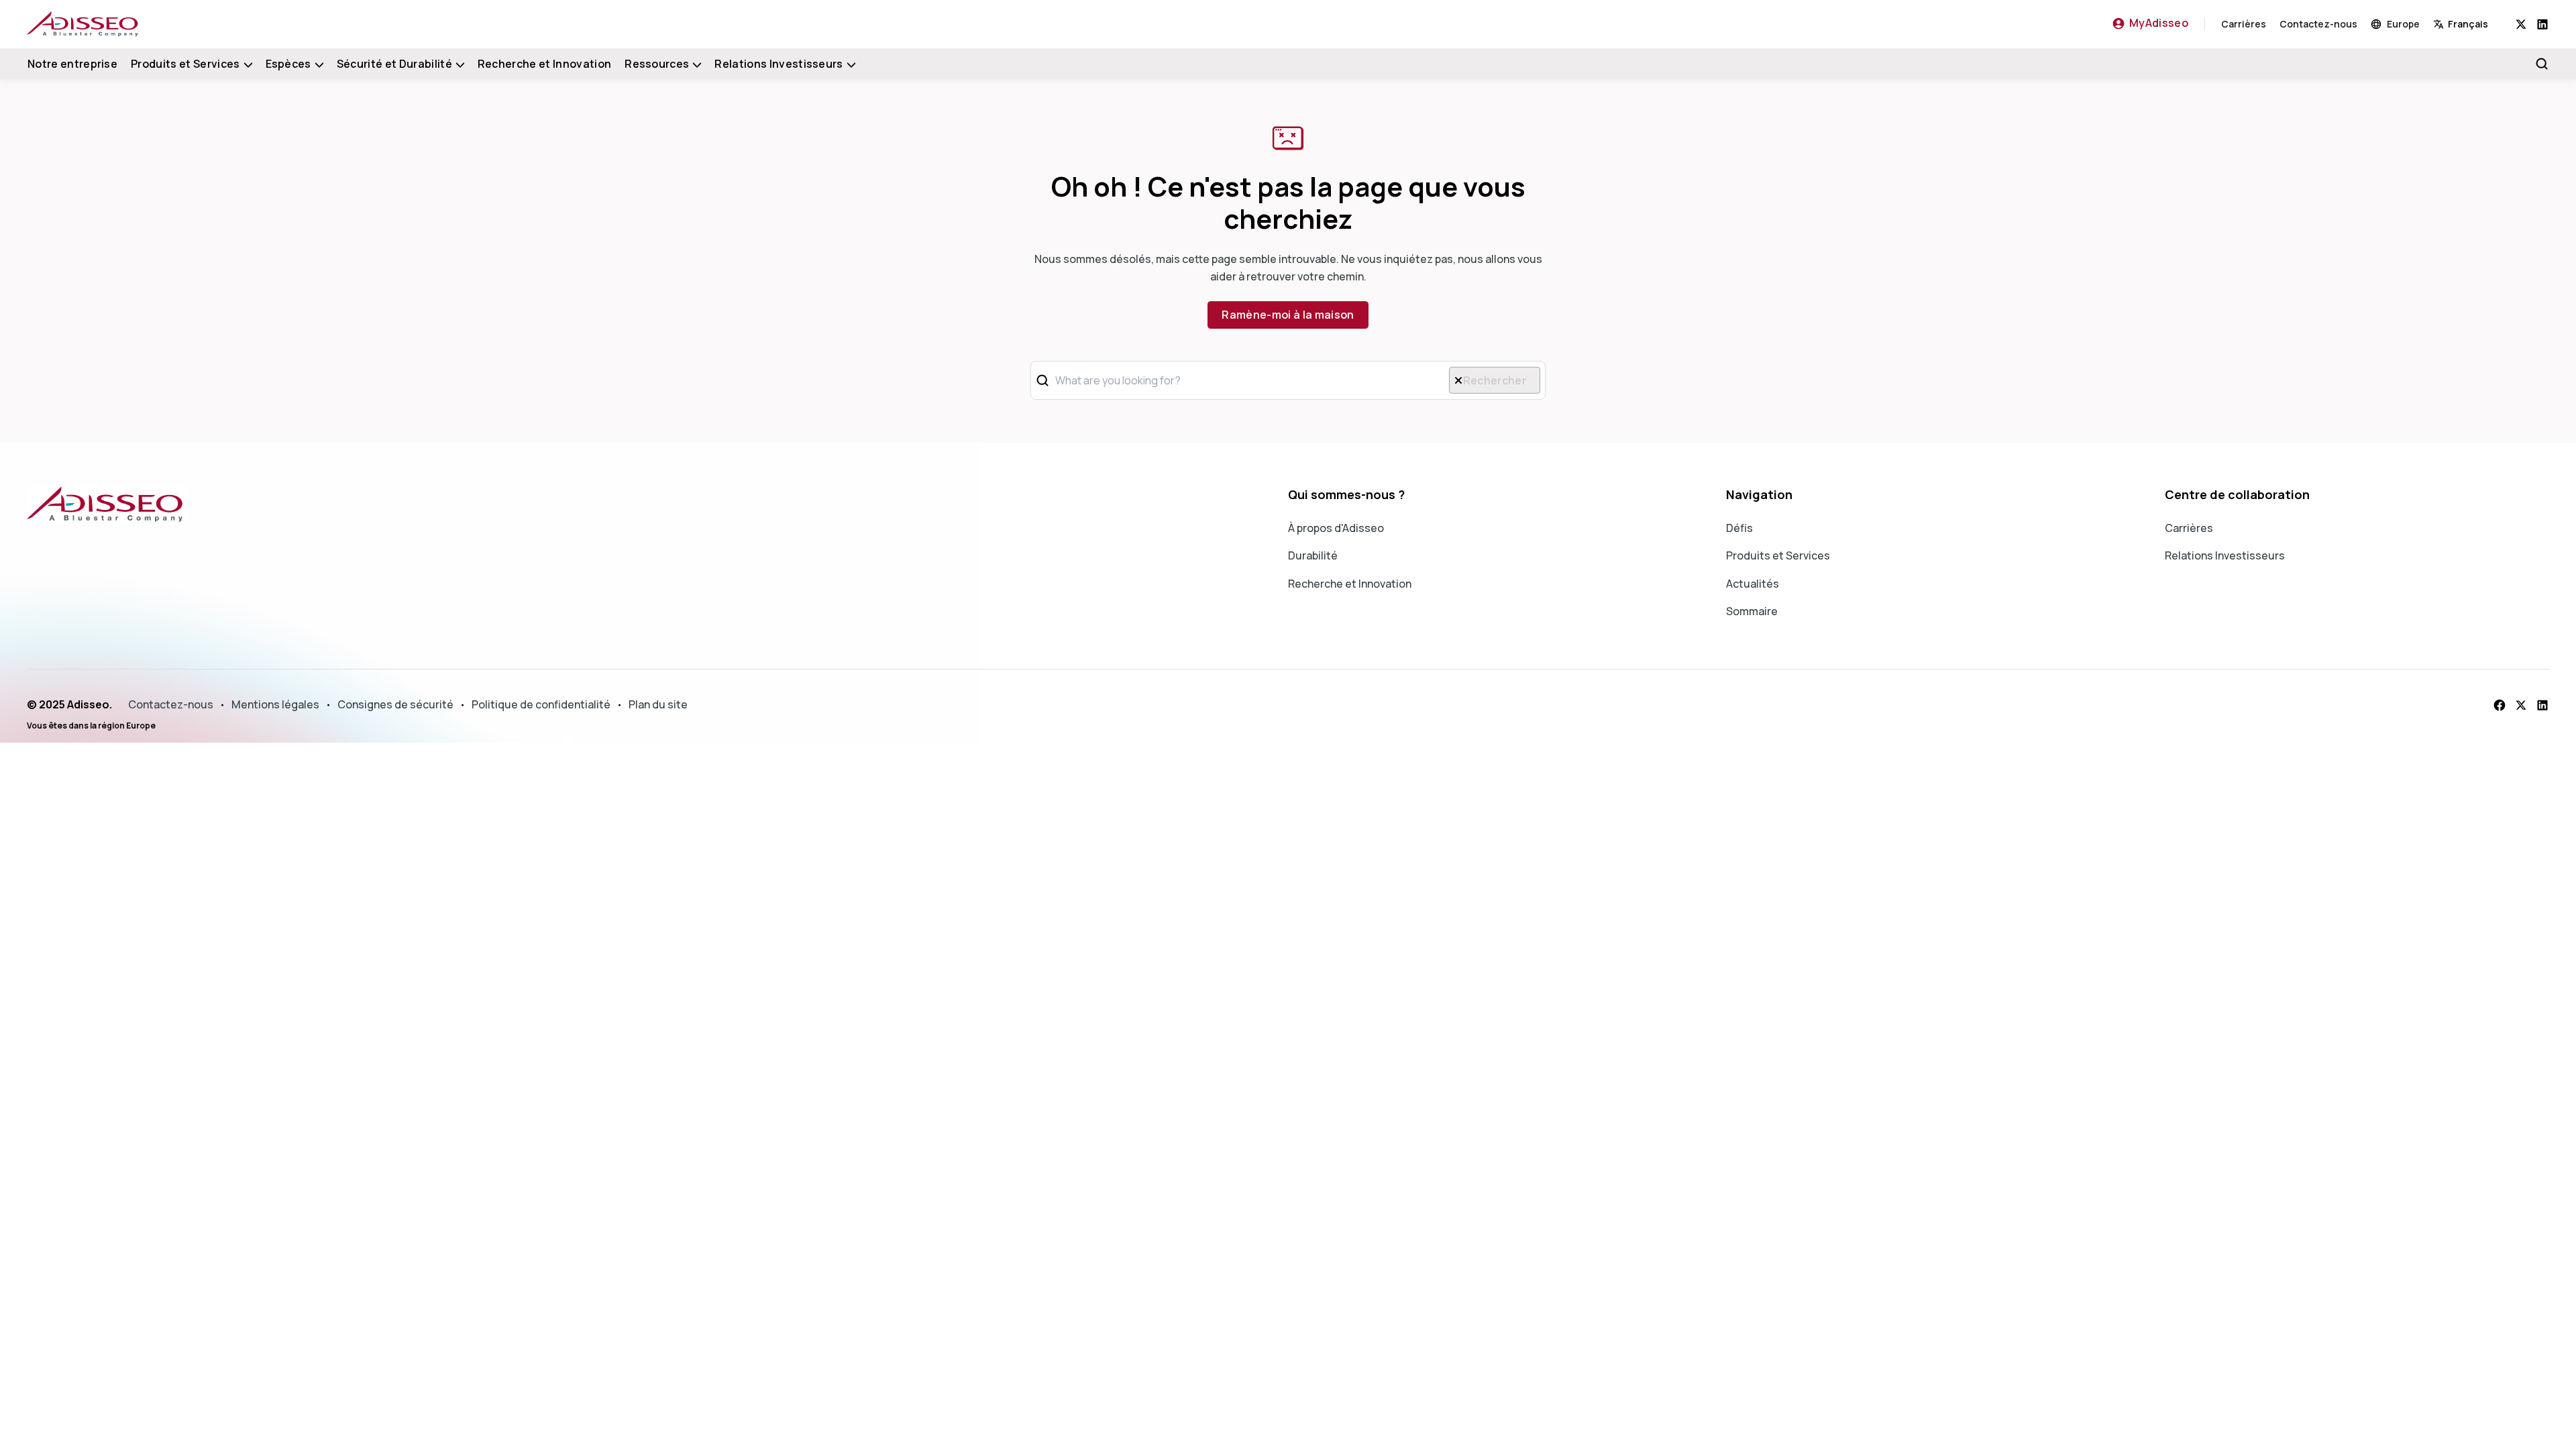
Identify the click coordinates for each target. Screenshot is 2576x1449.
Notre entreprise (72, 64)
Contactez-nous (2318, 24)
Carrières (2244, 24)
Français (2468, 24)
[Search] (2542, 64)
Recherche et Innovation (544, 64)
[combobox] (2474, 24)
